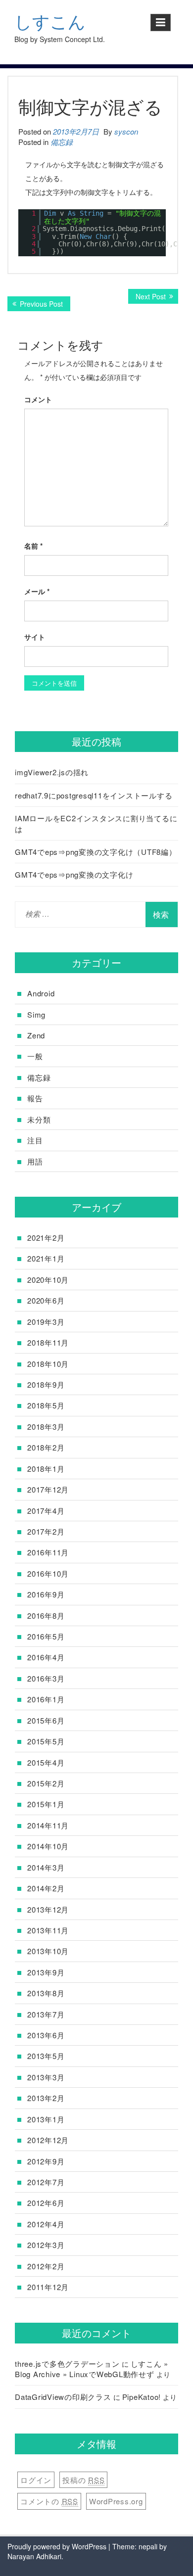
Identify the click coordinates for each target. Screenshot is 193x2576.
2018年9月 (46, 1384)
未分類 (39, 1119)
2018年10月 (48, 1364)
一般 (35, 1056)
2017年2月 (46, 1531)
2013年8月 (46, 1993)
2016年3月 (46, 1678)
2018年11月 (48, 1342)
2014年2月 (46, 1888)
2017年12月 (48, 1489)
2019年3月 (46, 1322)
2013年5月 (46, 2056)
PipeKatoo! (142, 2397)
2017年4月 (46, 1511)
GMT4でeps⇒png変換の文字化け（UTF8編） (96, 852)
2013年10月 (48, 1951)
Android (41, 993)
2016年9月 (46, 1594)
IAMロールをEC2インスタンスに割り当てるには (96, 823)
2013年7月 (46, 2014)
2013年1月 (46, 2119)
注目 (35, 1140)
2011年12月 (48, 2287)
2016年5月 (46, 1636)
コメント (38, 399)
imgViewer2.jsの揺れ (52, 772)
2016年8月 (46, 1616)
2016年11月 (48, 1552)
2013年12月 (48, 1909)
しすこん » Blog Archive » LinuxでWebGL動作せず (92, 2369)
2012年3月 (46, 2245)
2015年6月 (46, 1720)
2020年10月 (48, 1280)
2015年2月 (46, 1783)
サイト (35, 637)
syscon (126, 131)
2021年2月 (46, 1238)
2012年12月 (48, 2140)
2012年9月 (46, 2161)
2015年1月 (46, 1804)
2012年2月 (46, 2266)
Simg (36, 1014)
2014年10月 (48, 1846)
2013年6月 (46, 2035)
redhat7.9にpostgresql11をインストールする (94, 795)
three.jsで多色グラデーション (67, 2364)
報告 (35, 1098)
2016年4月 (46, 1657)
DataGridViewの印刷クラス (63, 2397)
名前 (33, 546)
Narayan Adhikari (34, 2556)
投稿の (83, 2480)
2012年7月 (46, 2182)
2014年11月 (48, 1825)
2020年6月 (46, 1300)
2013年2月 (46, 2098)
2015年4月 (46, 1762)
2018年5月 (46, 1405)
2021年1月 (46, 1258)
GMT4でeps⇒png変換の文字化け (74, 874)
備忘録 (62, 142)
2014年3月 (46, 1867)
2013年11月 (48, 1930)
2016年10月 (48, 1573)
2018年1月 (46, 1469)
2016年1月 (46, 1699)
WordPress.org (116, 2501)
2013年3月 (46, 2077)
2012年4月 (46, 2224)
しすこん (50, 22)
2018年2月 (46, 1447)
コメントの (49, 2501)
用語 (35, 1161)
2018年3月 (46, 1427)
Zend (36, 1035)
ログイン (36, 2480)
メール (37, 591)
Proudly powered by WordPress (57, 2546)
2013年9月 (46, 1972)
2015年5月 (46, 1741)
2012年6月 (46, 2203)
